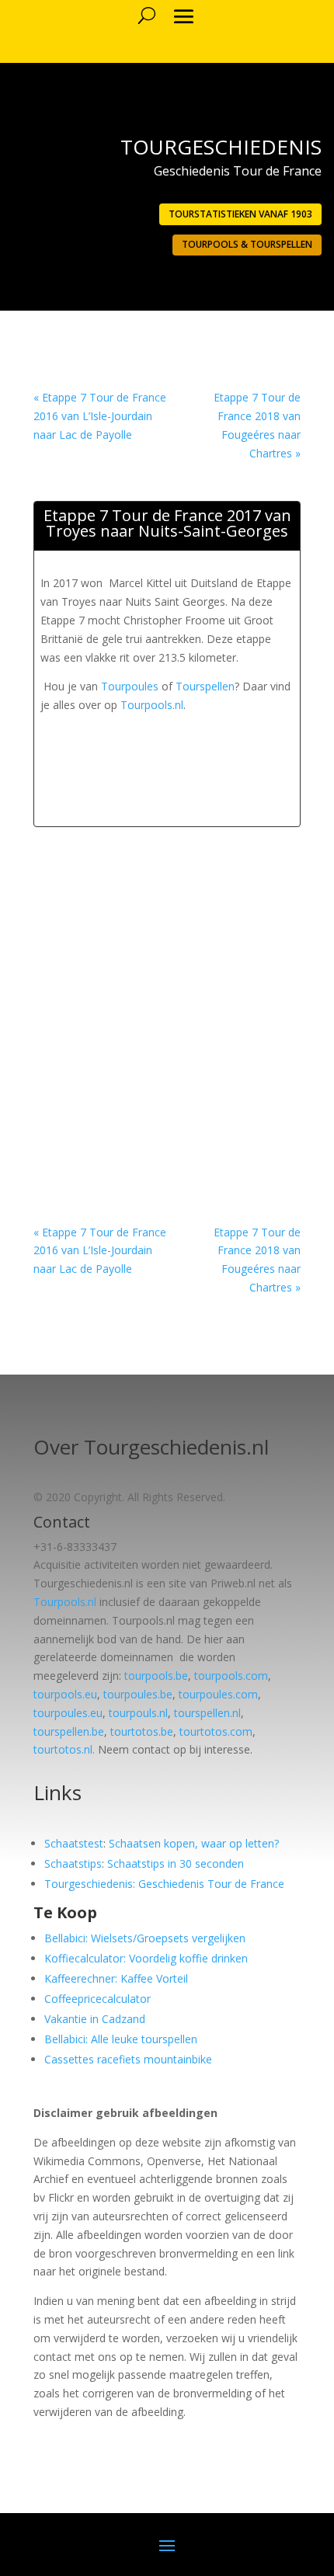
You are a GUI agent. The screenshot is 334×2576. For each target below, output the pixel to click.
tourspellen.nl (207, 1713)
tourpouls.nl (138, 1713)
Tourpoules (130, 686)
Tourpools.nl (152, 705)
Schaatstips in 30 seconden (176, 1863)
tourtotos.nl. (64, 1749)
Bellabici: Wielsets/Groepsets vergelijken (145, 1938)
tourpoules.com (218, 1694)
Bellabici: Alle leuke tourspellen (121, 2039)
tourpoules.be (138, 1694)
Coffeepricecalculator (97, 1999)
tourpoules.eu (68, 1713)
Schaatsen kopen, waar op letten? (194, 1843)
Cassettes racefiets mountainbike (128, 2059)
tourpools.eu (65, 1694)
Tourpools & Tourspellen (247, 244)
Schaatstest (74, 1843)
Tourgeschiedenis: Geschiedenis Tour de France (164, 1884)
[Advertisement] (187, 734)
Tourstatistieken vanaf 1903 (240, 214)
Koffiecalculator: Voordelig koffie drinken (146, 1958)
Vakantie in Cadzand (95, 2019)
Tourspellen (205, 686)
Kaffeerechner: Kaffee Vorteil (116, 1978)
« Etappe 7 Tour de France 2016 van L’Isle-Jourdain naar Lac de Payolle (100, 416)
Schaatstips (73, 1863)
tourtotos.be (142, 1731)
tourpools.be (156, 1676)
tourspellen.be (69, 1731)
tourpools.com (231, 1676)
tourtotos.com (216, 1731)
